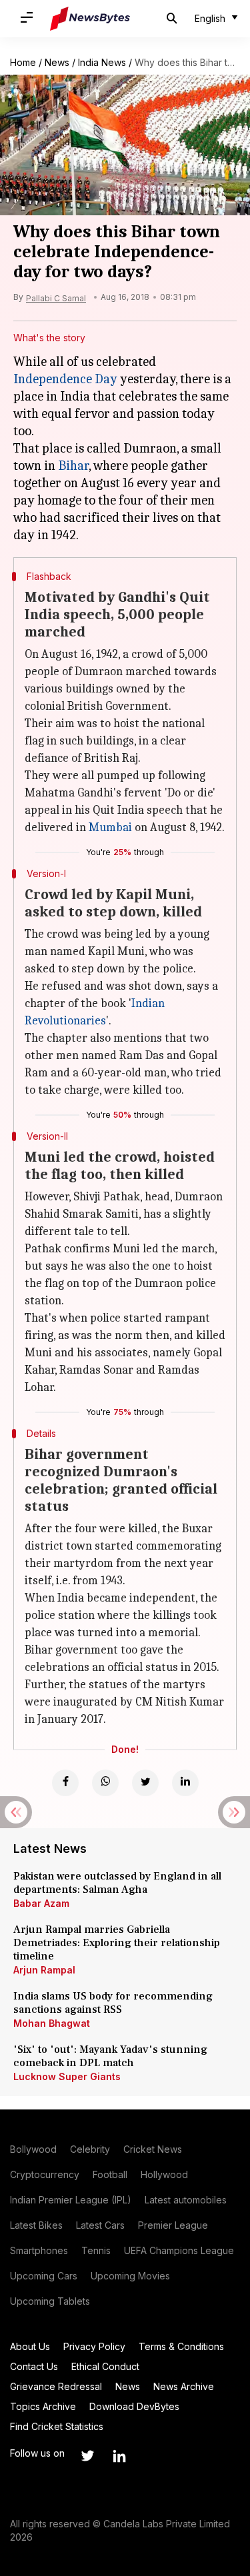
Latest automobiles (186, 2200)
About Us (30, 2346)
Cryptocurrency (45, 2174)
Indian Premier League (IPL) (71, 2200)
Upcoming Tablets (50, 2301)
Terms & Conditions (181, 2346)
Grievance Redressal (56, 2386)
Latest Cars (100, 2225)
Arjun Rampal (44, 1970)
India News (102, 62)
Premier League (173, 2225)
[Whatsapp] (105, 1783)
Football (110, 2174)
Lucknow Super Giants (67, 2076)
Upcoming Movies (130, 2276)
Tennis (96, 2250)
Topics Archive (43, 2406)
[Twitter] (145, 1783)
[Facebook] (65, 1783)
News (57, 62)
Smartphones (39, 2250)
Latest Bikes (36, 2225)
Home (23, 62)
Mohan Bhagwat (52, 2023)
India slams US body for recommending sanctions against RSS (113, 2003)
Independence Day (65, 379)
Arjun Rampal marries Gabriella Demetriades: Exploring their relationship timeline (117, 1943)
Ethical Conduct (105, 2366)
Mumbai (110, 827)
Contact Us (34, 2366)
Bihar (73, 466)
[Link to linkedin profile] (119, 2456)
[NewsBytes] (90, 19)
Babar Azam (41, 1903)
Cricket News (153, 2149)
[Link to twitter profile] (87, 2456)
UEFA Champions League (179, 2250)
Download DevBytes (134, 2406)
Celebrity (90, 2149)
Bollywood (33, 2149)
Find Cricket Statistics (57, 2426)
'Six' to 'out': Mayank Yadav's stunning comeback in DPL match (110, 2056)
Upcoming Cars (44, 2276)
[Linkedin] (185, 1783)
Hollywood (164, 2174)
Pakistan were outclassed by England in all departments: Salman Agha (117, 1883)
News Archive (184, 2386)
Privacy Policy (94, 2346)
